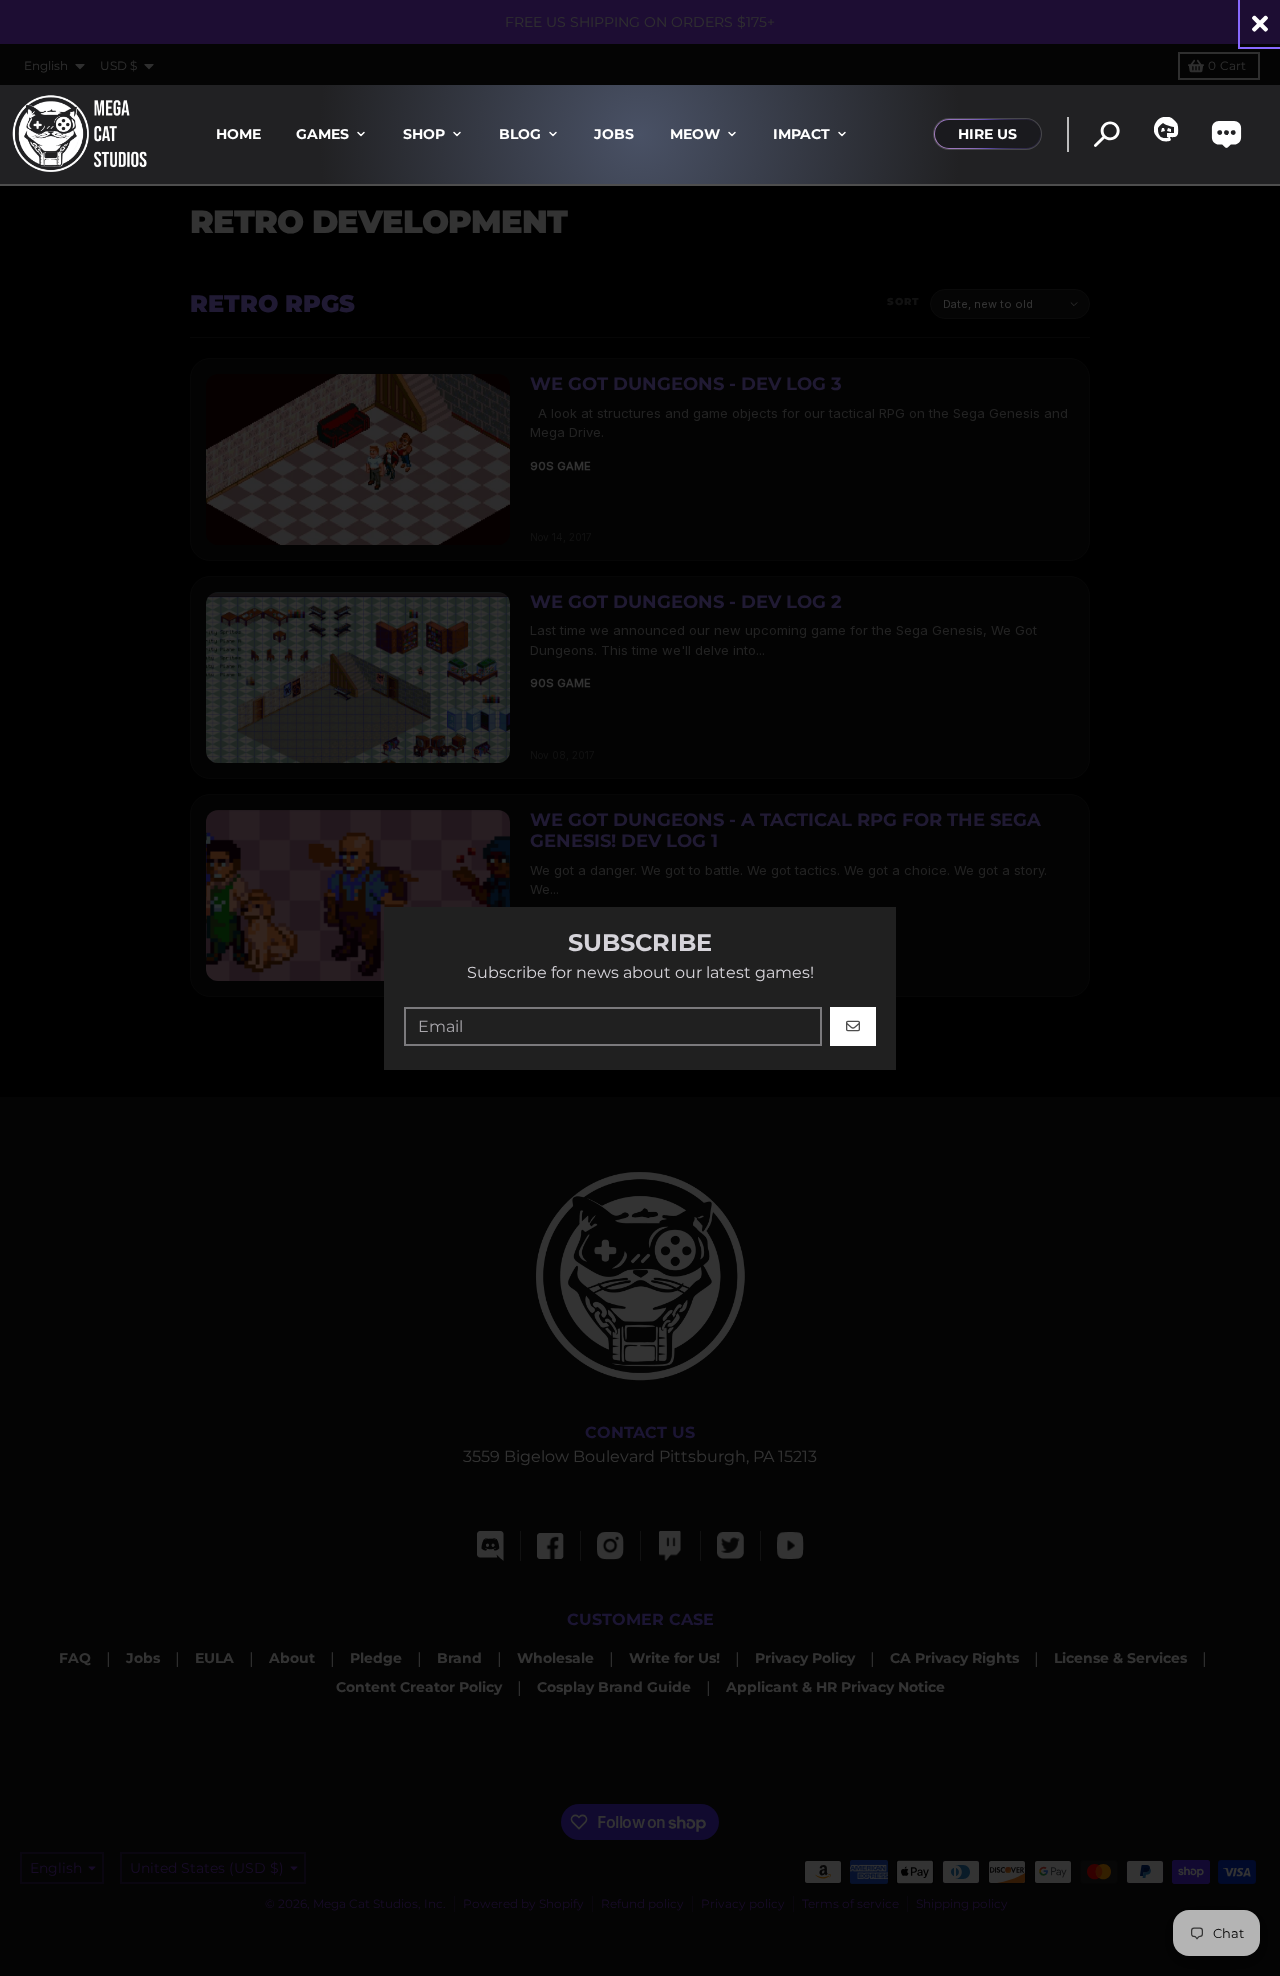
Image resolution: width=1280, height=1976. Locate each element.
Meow (695, 134)
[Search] (1106, 134)
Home (238, 134)
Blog (520, 134)
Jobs (614, 134)
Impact (801, 134)
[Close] (1260, 23)
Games (322, 134)
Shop (424, 134)
